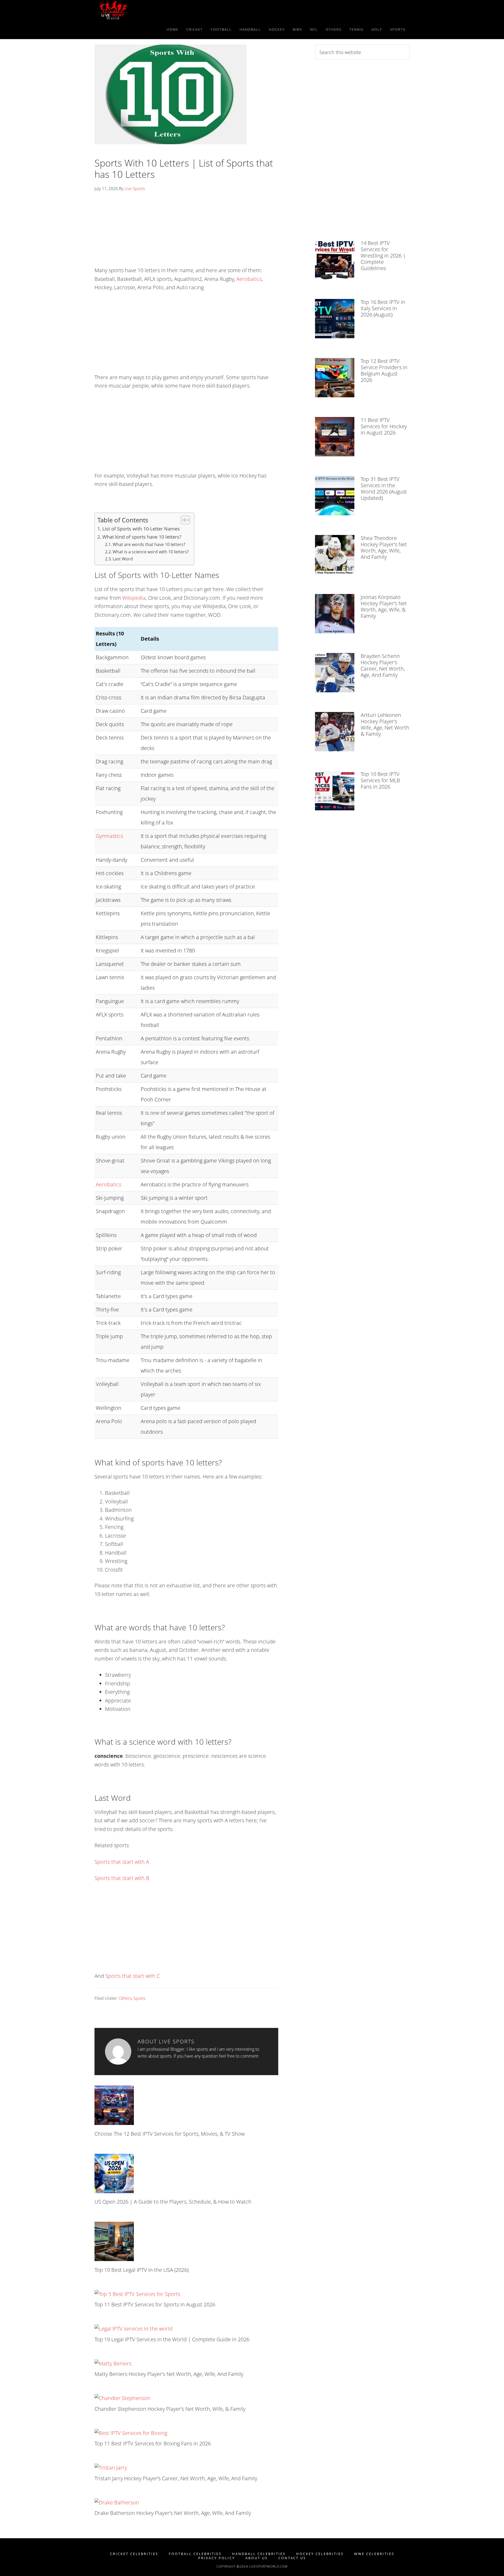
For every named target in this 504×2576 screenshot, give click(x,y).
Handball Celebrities (259, 2554)
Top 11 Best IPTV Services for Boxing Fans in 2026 (153, 2443)
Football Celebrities (195, 2554)
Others (125, 1998)
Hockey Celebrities (320, 2554)
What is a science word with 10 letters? (151, 552)
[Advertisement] (186, 231)
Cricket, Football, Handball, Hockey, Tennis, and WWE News (142, 10)
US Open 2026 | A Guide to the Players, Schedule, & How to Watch (173, 2202)
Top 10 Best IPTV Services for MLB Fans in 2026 (380, 780)
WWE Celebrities (374, 2554)
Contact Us (292, 2558)
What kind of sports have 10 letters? (142, 537)
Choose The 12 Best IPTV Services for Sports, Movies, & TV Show (170, 2134)
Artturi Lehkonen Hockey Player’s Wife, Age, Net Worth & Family (385, 724)
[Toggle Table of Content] (183, 520)
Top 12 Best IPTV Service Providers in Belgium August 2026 (384, 370)
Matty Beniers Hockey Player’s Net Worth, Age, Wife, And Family (169, 2374)
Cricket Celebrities (134, 2554)
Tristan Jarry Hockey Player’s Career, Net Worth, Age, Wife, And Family (176, 2478)
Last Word (123, 559)
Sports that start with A (122, 1862)
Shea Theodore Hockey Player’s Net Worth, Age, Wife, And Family (384, 547)
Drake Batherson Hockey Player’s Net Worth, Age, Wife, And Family (173, 2513)
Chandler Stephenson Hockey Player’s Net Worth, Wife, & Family (170, 2409)
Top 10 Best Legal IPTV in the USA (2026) (141, 2270)
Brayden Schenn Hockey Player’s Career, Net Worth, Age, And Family (383, 665)
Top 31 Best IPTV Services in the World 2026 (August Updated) (384, 488)
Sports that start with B (122, 1878)
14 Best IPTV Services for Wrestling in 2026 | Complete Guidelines (383, 256)
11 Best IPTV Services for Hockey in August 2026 (384, 426)
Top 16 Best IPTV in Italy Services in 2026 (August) (383, 308)
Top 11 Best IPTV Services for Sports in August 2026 (155, 2304)
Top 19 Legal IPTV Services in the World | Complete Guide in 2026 (172, 2339)
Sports (139, 1998)
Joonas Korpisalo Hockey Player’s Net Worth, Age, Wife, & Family (384, 606)
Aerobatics (249, 279)
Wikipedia (134, 598)
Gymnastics (109, 836)
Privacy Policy (217, 2558)
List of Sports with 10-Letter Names (141, 529)
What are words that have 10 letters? (149, 544)
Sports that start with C (133, 1976)
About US (257, 2558)
